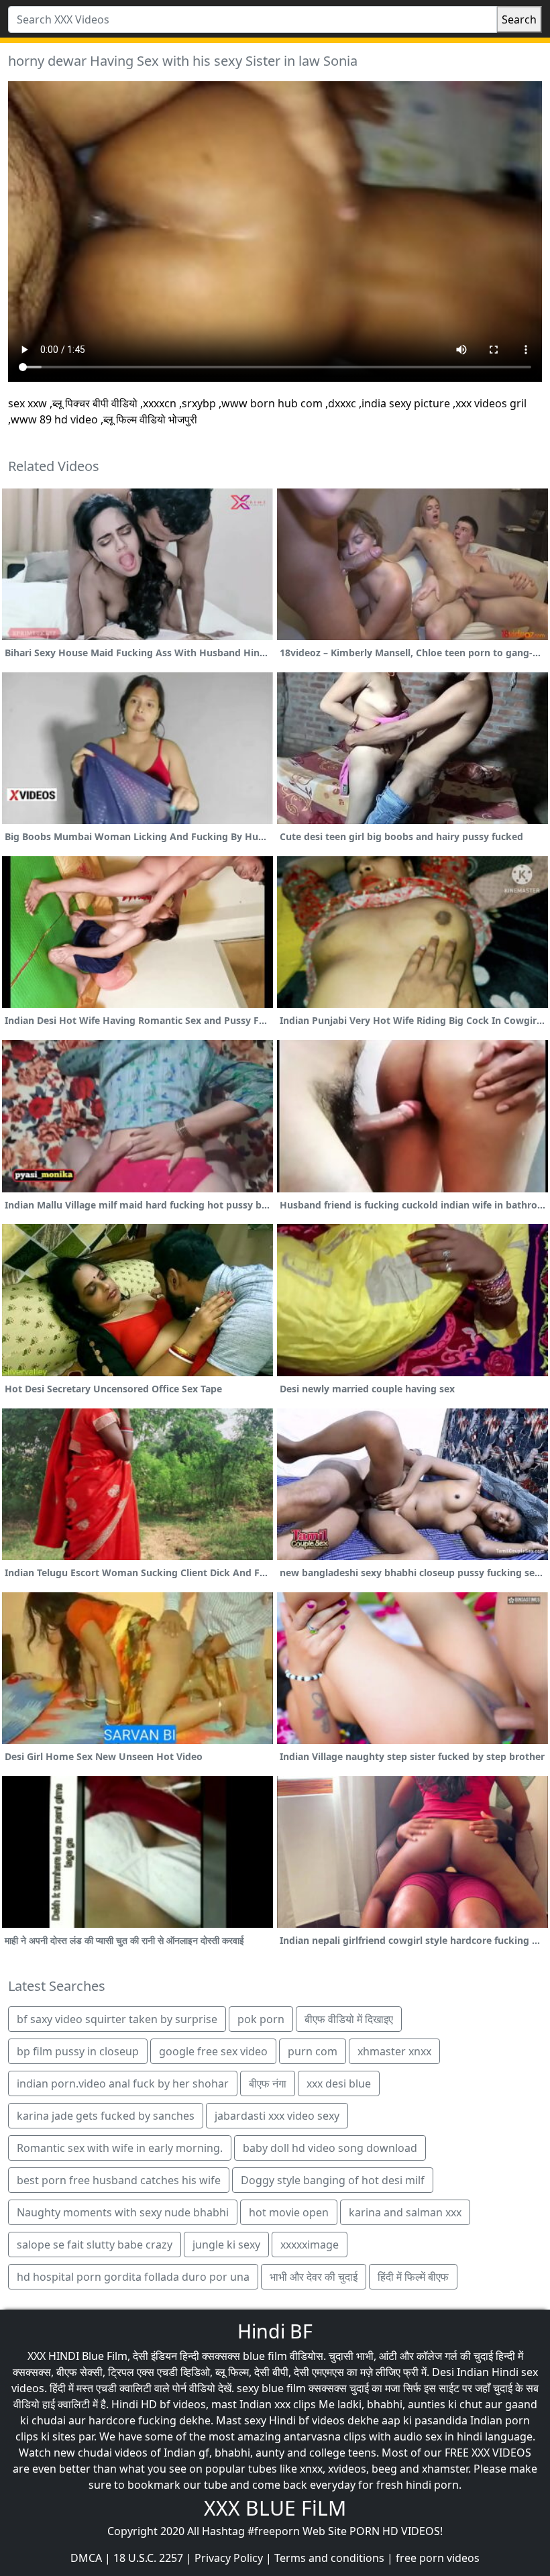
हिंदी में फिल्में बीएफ (413, 2277)
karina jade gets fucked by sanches (106, 2116)
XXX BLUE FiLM (275, 2508)
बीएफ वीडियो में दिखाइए (349, 2019)
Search (519, 19)
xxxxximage (310, 2245)
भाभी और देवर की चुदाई (314, 2277)
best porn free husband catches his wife (119, 2180)
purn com (313, 2051)
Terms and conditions (329, 2558)
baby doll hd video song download (330, 2148)
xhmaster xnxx (394, 2051)
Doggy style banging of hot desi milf (333, 2180)
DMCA (86, 2558)
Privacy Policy (229, 2558)
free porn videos (438, 2558)
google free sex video (213, 2051)
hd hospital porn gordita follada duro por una (133, 2277)
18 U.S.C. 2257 (148, 2558)
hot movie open (289, 2212)
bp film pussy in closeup (78, 2051)
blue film (265, 2356)
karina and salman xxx (405, 2212)
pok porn (261, 2019)
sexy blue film (271, 2388)
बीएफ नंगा (268, 2083)
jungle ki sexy (226, 2245)
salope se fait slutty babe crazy (95, 2245)
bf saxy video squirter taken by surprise (117, 2019)
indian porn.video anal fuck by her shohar (123, 2083)
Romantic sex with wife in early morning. (120, 2148)
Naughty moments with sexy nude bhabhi (123, 2212)
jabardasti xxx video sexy (277, 2116)
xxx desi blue (339, 2083)
